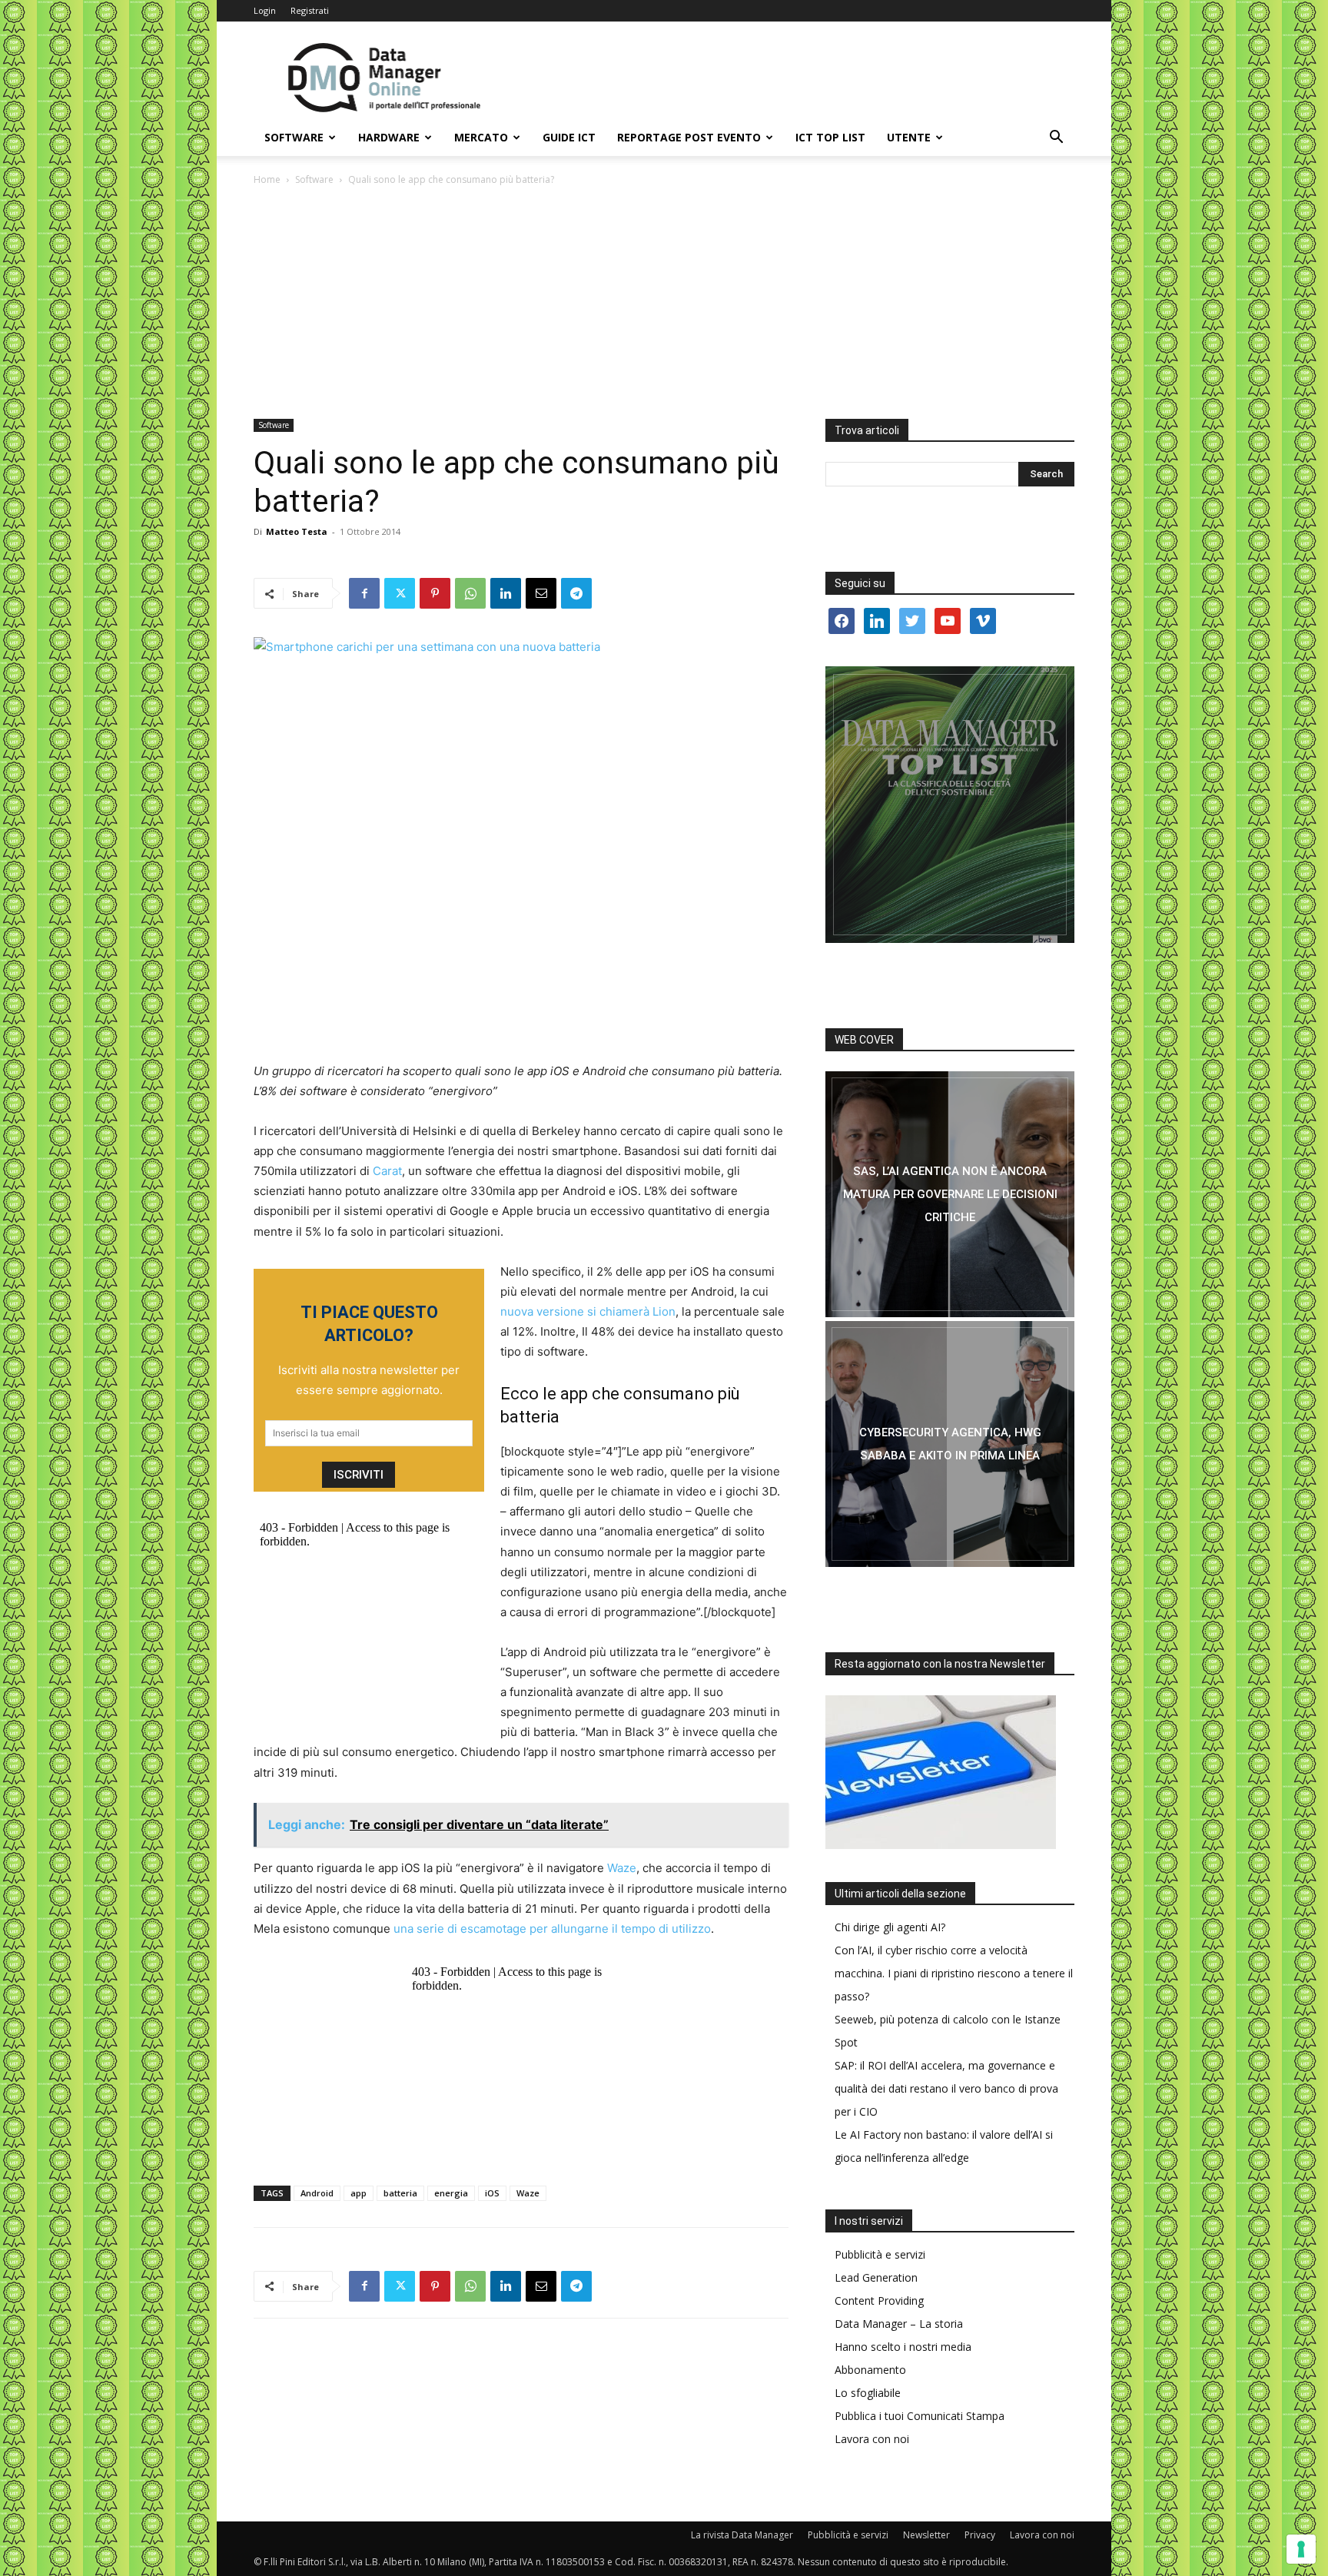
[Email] (541, 593)
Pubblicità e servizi (880, 2254)
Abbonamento (870, 2370)
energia (451, 2193)
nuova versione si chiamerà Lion (588, 1311)
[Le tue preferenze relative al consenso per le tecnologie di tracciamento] (1301, 2549)
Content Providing (879, 2300)
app (359, 2193)
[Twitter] (400, 593)
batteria (400, 2193)
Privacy (980, 2535)
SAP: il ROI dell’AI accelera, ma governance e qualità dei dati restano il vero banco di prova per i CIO (946, 2088)
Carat (387, 1171)
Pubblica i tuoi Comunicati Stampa (920, 2416)
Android (317, 2193)
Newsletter (926, 2535)
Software (294, 137)
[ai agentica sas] (950, 1194)
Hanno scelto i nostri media (903, 2347)
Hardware (389, 137)
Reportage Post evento (689, 137)
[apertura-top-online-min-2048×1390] (950, 805)
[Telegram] (576, 593)
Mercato (481, 137)
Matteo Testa (297, 531)
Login (265, 10)
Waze (622, 1868)
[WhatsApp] (470, 593)
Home (267, 179)
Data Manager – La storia (899, 2324)
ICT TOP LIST (830, 137)
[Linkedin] (506, 593)
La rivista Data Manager (742, 2535)
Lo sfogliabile (868, 2393)
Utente (909, 137)
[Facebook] (364, 593)
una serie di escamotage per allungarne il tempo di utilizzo (552, 1929)
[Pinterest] (435, 593)
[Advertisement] (664, 304)
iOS (492, 2193)
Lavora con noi (872, 2439)
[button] (1056, 139)
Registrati (310, 10)
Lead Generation (876, 2277)
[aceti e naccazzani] (950, 1444)
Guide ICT (569, 137)
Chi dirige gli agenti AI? (890, 1927)
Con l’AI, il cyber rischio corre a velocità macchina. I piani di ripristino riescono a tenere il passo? (954, 1973)
